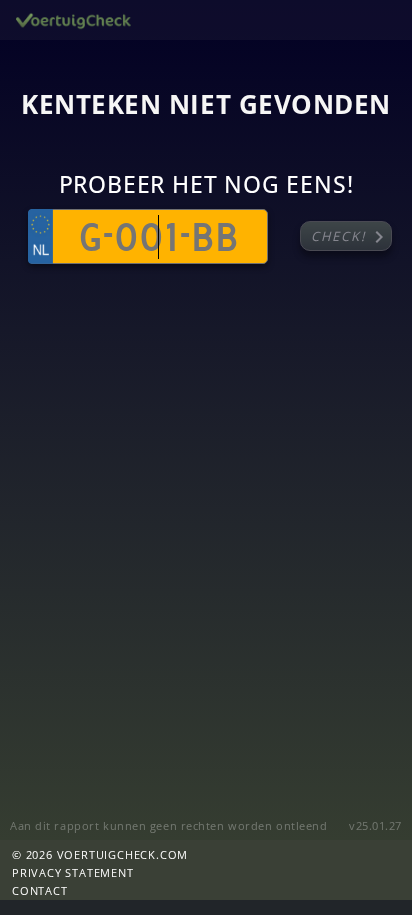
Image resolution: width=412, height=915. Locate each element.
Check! (351, 237)
